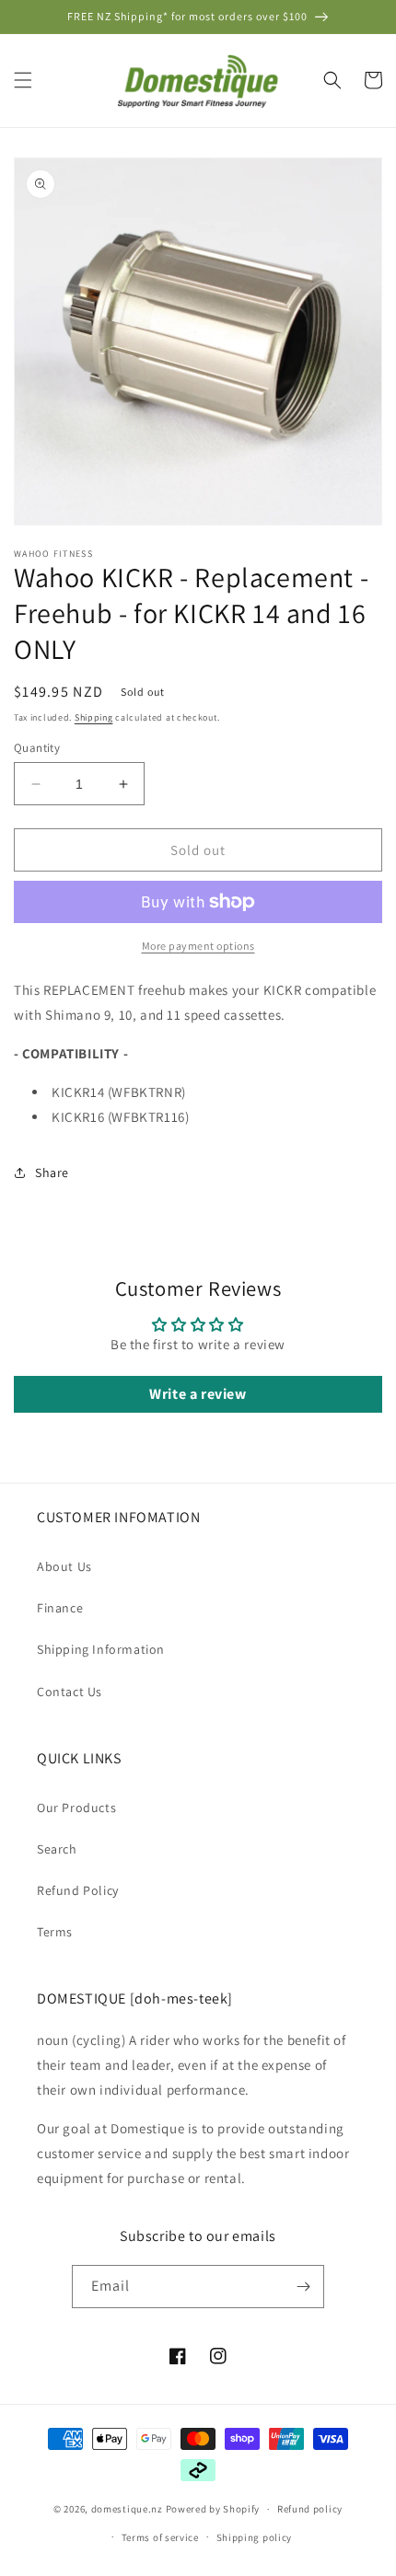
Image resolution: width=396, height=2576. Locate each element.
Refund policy (310, 2509)
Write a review (198, 1394)
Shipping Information (101, 1649)
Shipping (94, 717)
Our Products (76, 1808)
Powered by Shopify (213, 2509)
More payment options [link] (198, 946)
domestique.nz (127, 2509)
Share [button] (52, 1172)
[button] (23, 80)
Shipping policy (255, 2537)
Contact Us (70, 1692)
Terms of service (160, 2537)
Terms (55, 1932)
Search (57, 1849)
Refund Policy (78, 1890)
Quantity (37, 748)
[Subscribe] (303, 2287)
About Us (64, 1566)
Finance (60, 1608)
